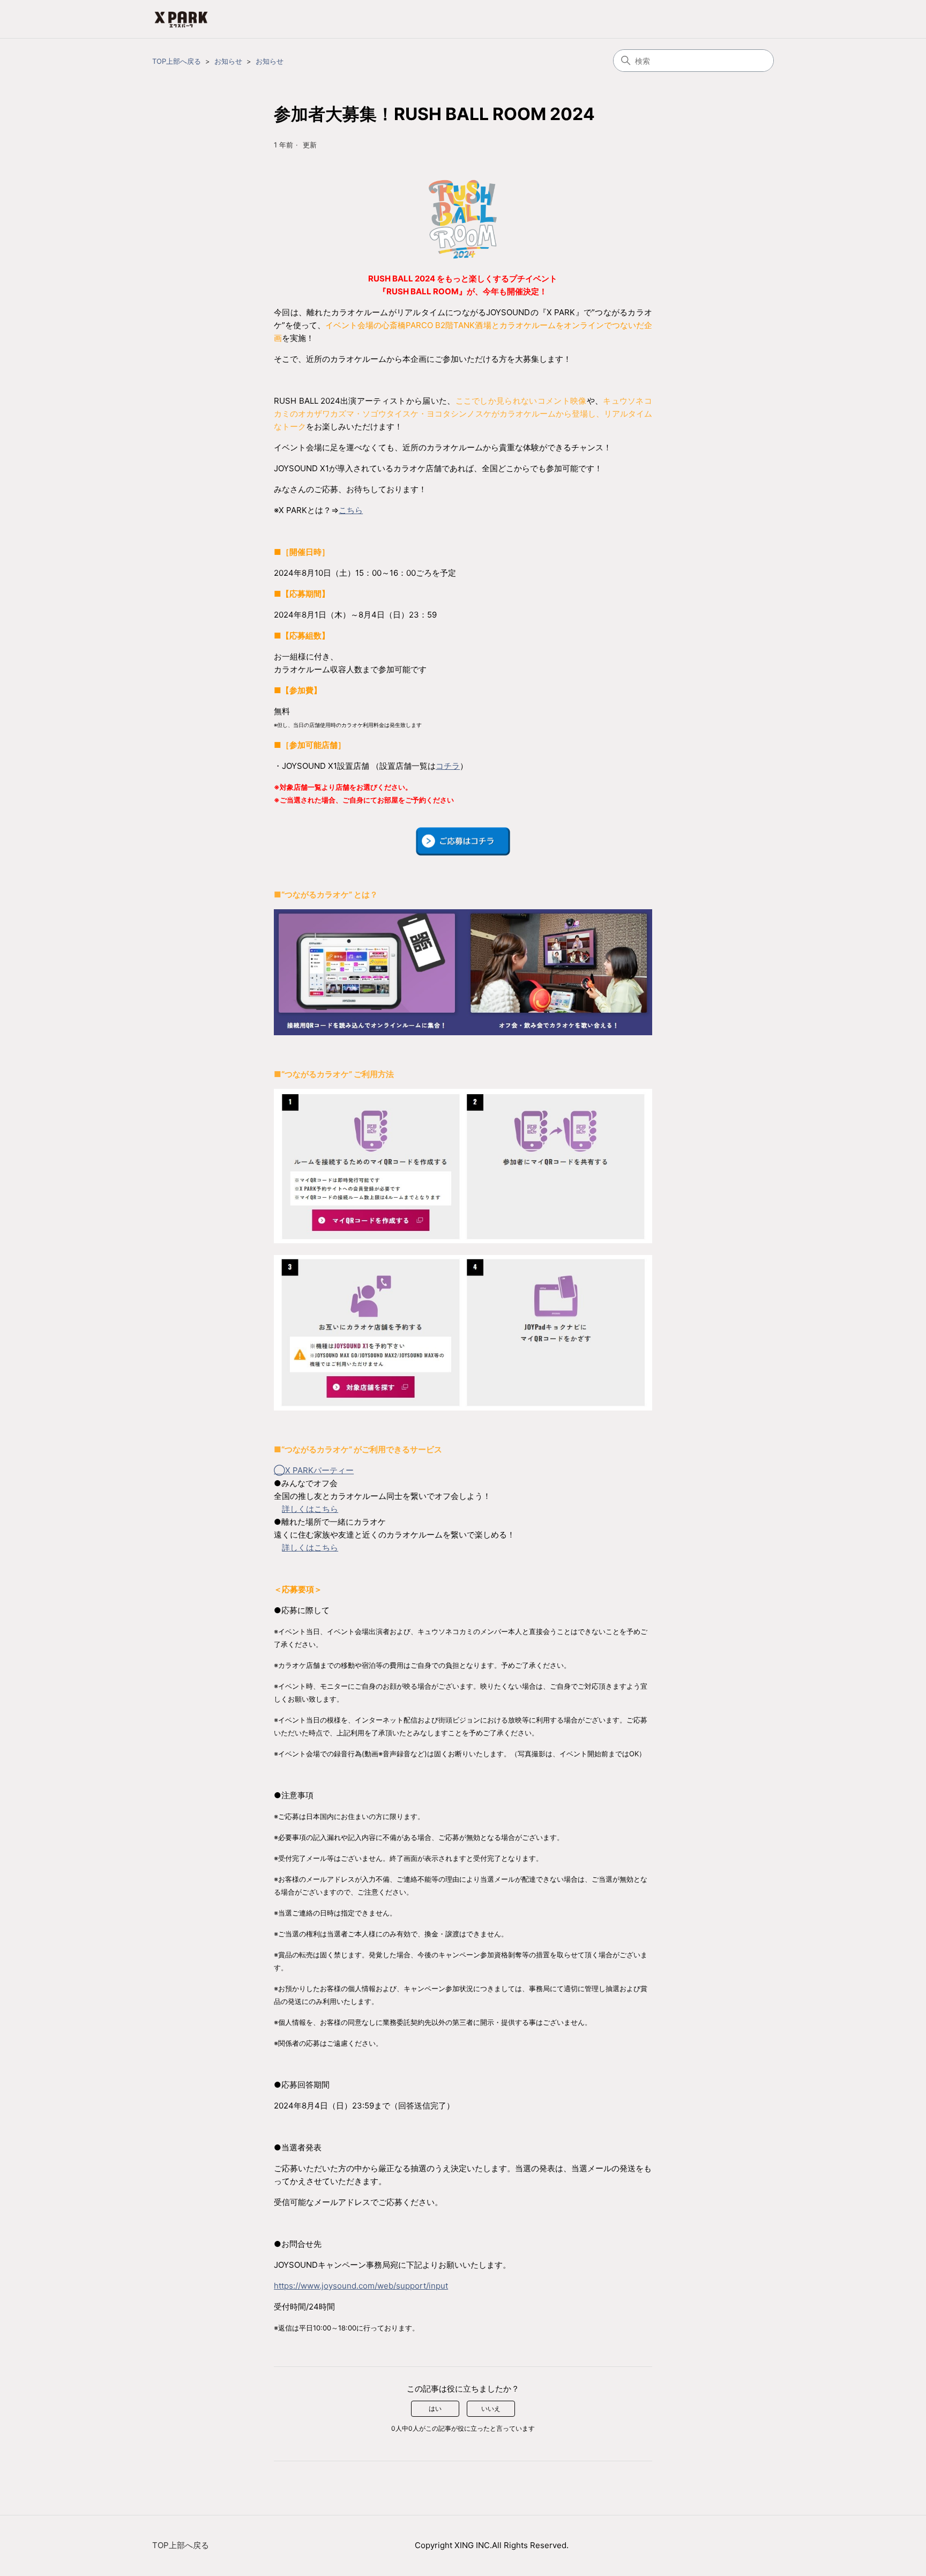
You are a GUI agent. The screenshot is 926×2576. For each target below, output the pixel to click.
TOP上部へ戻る (177, 61)
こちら (351, 510)
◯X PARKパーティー (314, 1470)
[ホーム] (181, 19)
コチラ (448, 766)
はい (435, 2408)
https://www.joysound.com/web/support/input (361, 2286)
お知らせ (228, 61)
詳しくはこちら (310, 1509)
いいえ (491, 2408)
